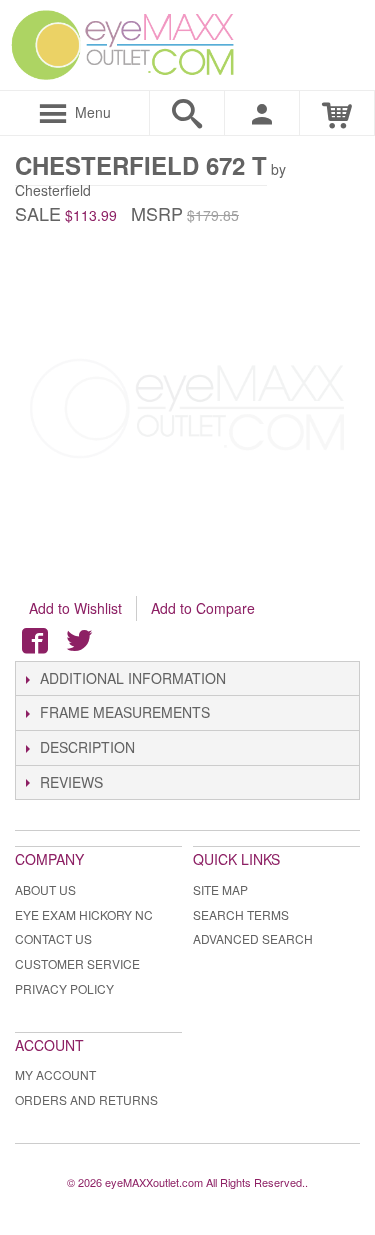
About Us (45, 889)
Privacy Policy (64, 988)
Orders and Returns (86, 1099)
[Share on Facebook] (35, 641)
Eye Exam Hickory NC (84, 914)
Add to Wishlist (75, 608)
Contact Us (53, 938)
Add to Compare (203, 608)
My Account (55, 1074)
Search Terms (241, 914)
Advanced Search (253, 938)
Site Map (220, 889)
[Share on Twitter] (79, 641)
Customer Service (77, 963)
